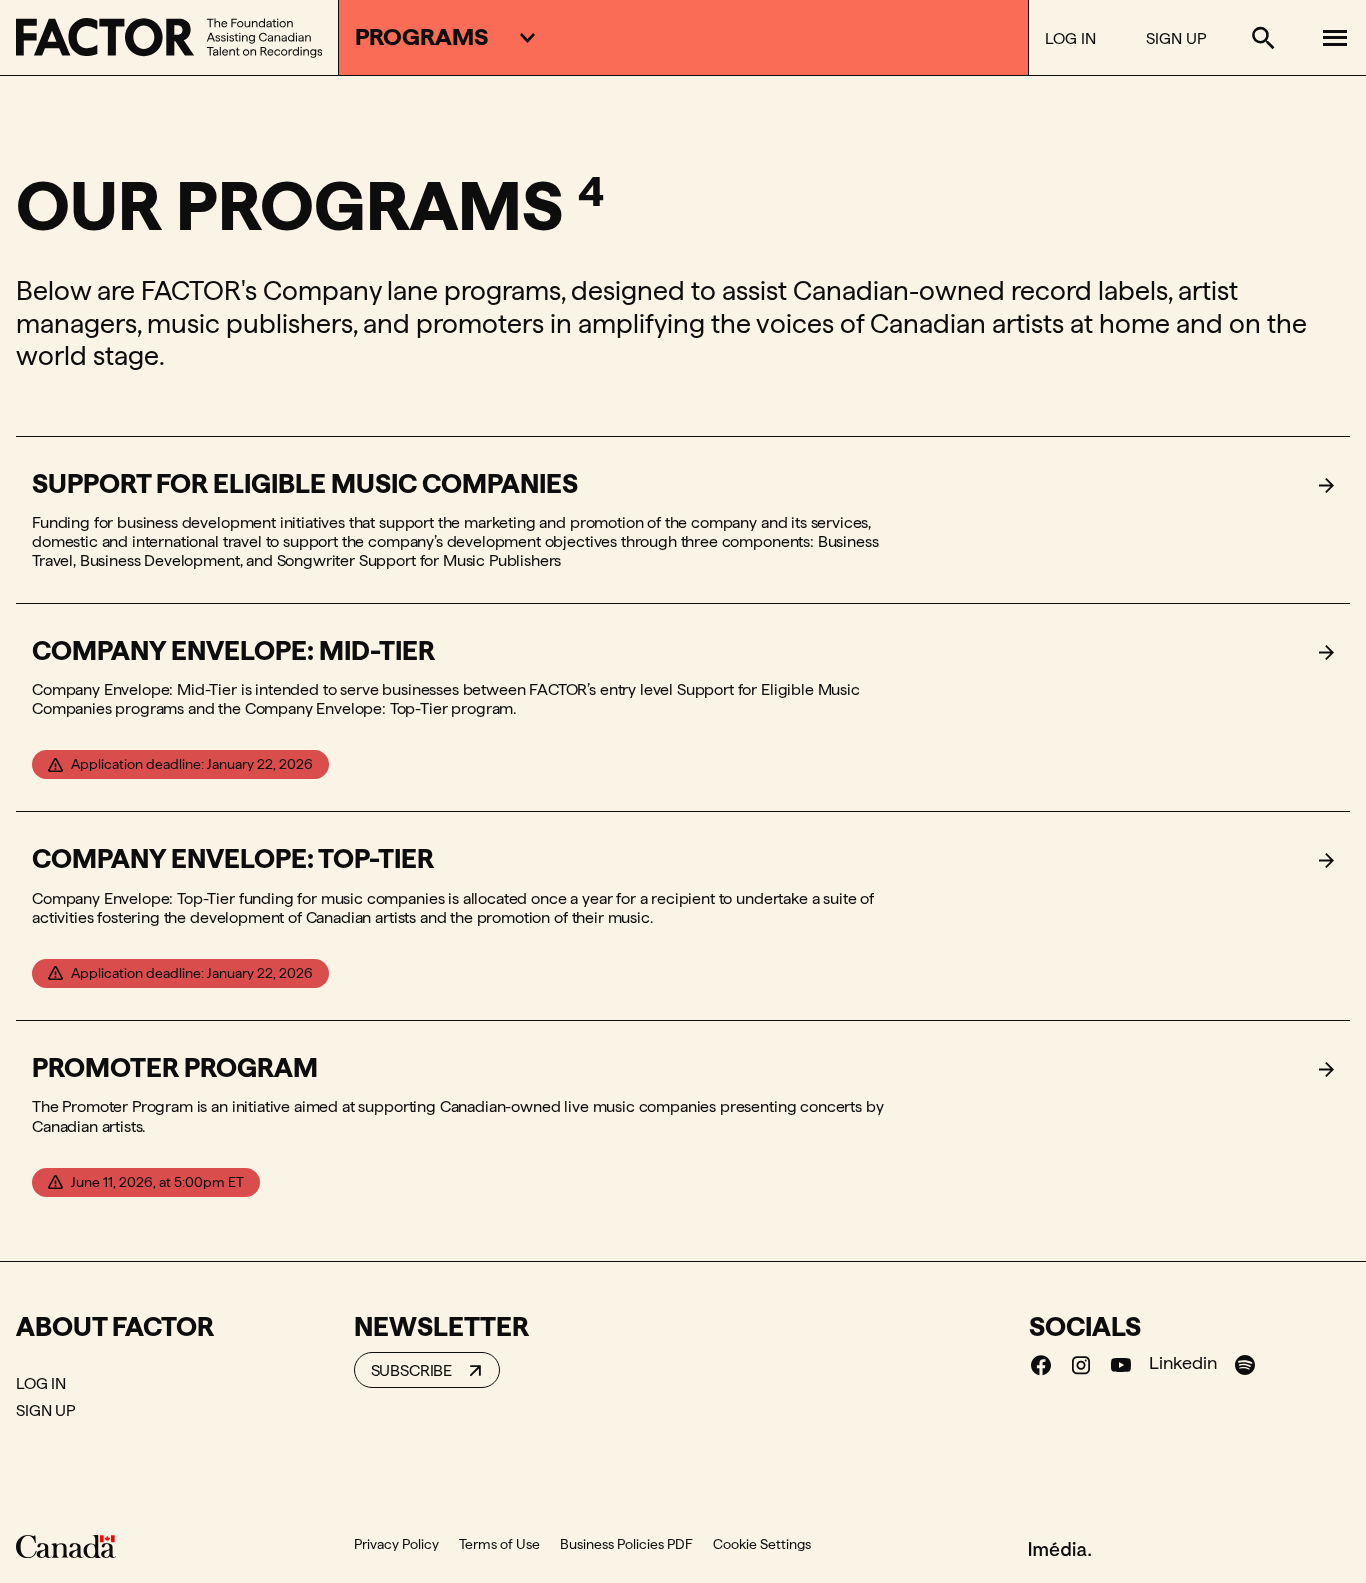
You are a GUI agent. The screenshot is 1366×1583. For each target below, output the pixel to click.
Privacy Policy (396, 1544)
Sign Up (1176, 38)
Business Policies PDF (626, 1544)
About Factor (115, 1326)
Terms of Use (499, 1544)
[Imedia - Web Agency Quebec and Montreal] (1060, 1548)
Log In (1070, 38)
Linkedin (1183, 1362)
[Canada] (66, 1546)
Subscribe (412, 1370)
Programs (421, 36)
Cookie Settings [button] (762, 1544)
